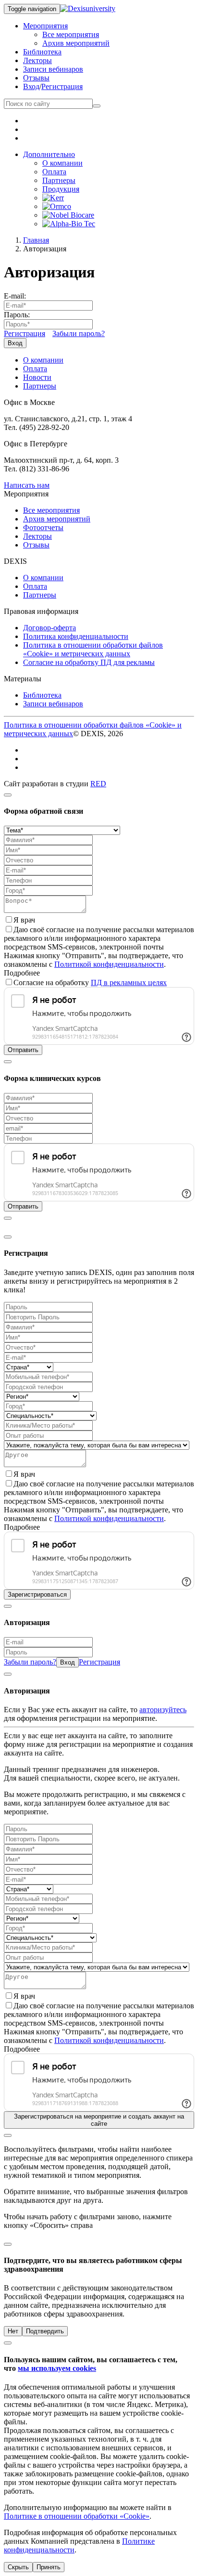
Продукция (61, 189)
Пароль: (17, 315)
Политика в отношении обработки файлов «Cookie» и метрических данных (93, 649)
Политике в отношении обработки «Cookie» (77, 2516)
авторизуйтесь (163, 1710)
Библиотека (42, 52)
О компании (62, 163)
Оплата (54, 172)
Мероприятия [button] (45, 26)
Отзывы (36, 78)
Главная (36, 240)
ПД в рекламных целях (129, 982)
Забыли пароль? (79, 333)
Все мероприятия (71, 34)
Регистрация (62, 86)
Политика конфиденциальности (76, 636)
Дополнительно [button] (49, 154)
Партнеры (59, 180)
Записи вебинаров (53, 69)
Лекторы (37, 60)
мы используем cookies (57, 2368)
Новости (37, 377)
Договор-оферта (49, 628)
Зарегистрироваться (37, 1594)
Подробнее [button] (22, 973)
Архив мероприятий (76, 43)
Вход (31, 86)
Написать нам (27, 485)
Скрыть (18, 2567)
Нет (13, 2331)
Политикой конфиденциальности (109, 964)
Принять (49, 2567)
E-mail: (15, 296)
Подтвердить (45, 2331)
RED (98, 784)
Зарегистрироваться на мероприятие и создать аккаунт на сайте (99, 2120)
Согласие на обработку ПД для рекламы (89, 662)
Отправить (23, 1050)
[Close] (8, 795)
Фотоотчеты (43, 527)
